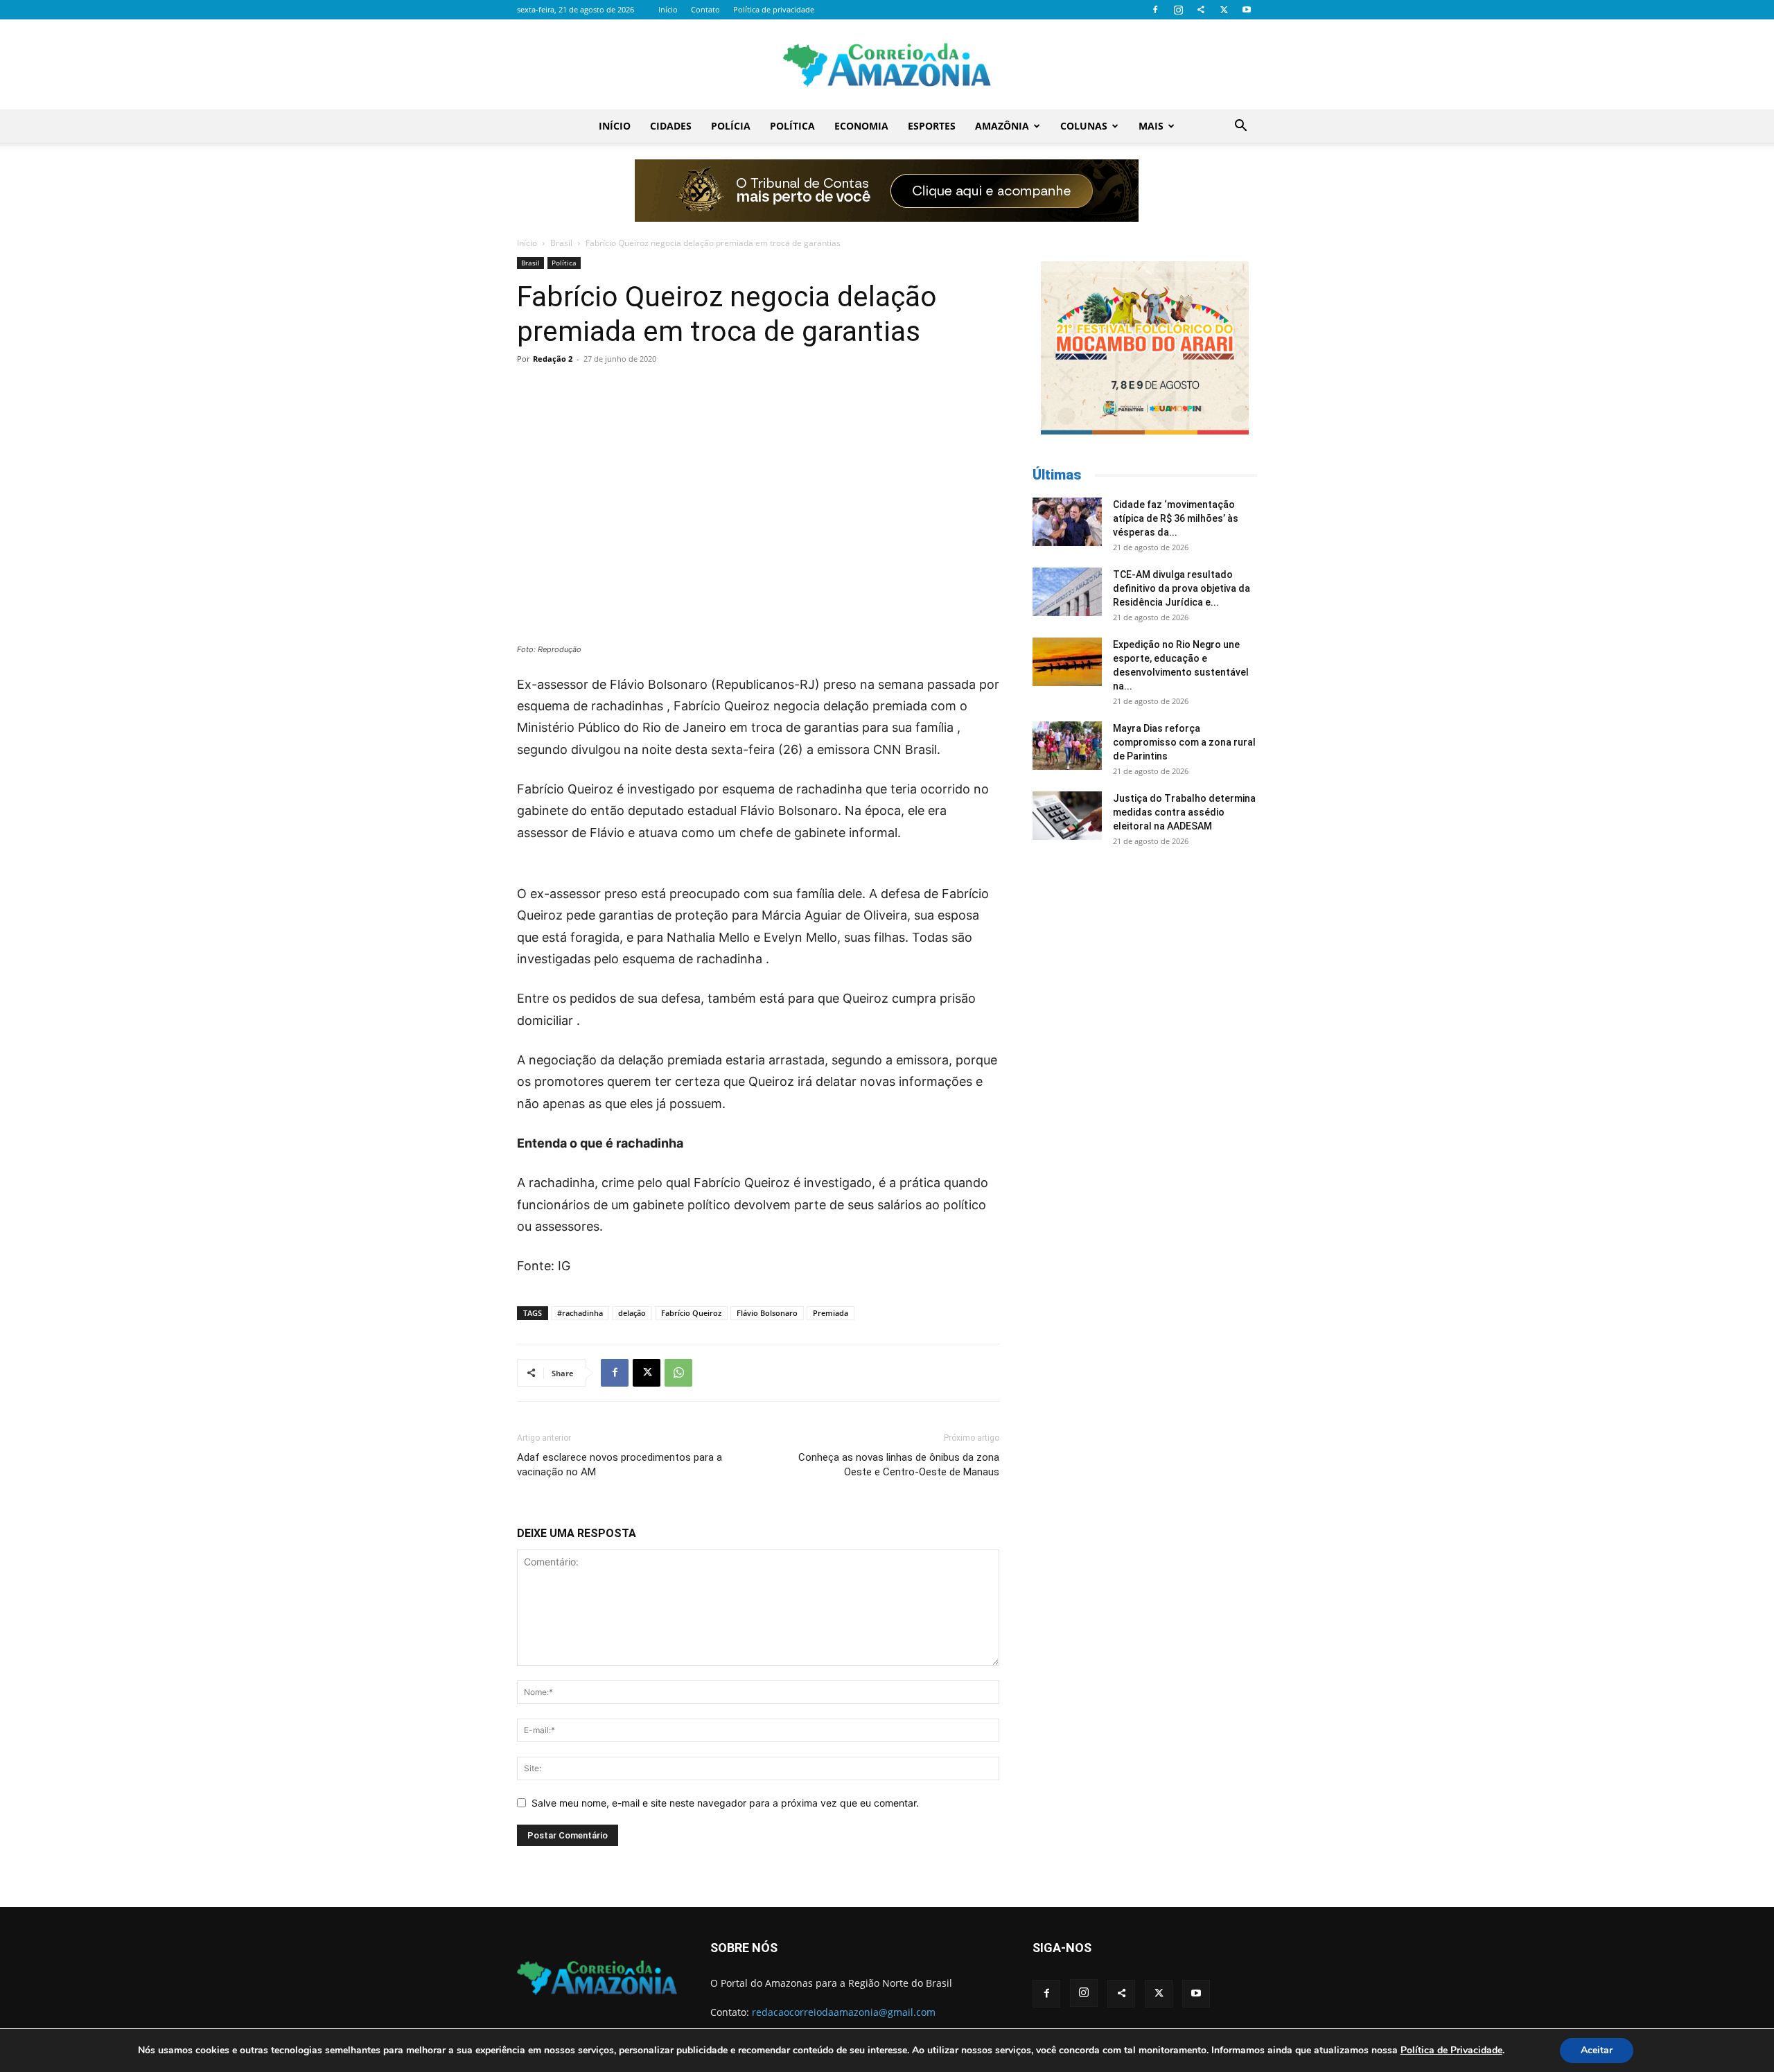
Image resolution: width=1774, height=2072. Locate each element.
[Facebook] (1155, 10)
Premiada (831, 1313)
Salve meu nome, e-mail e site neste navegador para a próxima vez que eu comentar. (725, 1803)
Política (792, 126)
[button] (1240, 127)
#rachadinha (580, 1313)
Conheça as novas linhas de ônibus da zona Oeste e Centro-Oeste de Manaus (899, 1465)
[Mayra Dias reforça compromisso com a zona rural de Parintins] (1067, 746)
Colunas (1084, 126)
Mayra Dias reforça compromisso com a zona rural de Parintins (1184, 742)
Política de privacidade (774, 9)
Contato (705, 9)
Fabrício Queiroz (691, 1313)
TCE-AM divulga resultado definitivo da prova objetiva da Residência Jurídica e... (1182, 588)
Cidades (671, 126)
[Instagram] (1178, 10)
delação (632, 1313)
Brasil (561, 243)
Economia (861, 126)
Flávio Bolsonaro (767, 1313)
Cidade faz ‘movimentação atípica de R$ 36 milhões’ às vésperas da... (1176, 518)
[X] (1224, 10)
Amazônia (1002, 126)
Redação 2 (553, 359)
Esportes (932, 126)
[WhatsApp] (678, 1373)
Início (668, 9)
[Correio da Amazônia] (887, 65)
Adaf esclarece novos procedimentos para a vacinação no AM (620, 1465)
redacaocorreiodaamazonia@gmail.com (844, 2012)
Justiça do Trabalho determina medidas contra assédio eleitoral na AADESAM (1184, 812)
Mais (1151, 126)
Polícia (731, 126)
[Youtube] (1247, 10)
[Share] (1201, 10)
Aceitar (1597, 2050)
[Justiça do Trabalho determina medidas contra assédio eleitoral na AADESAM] (1067, 816)
